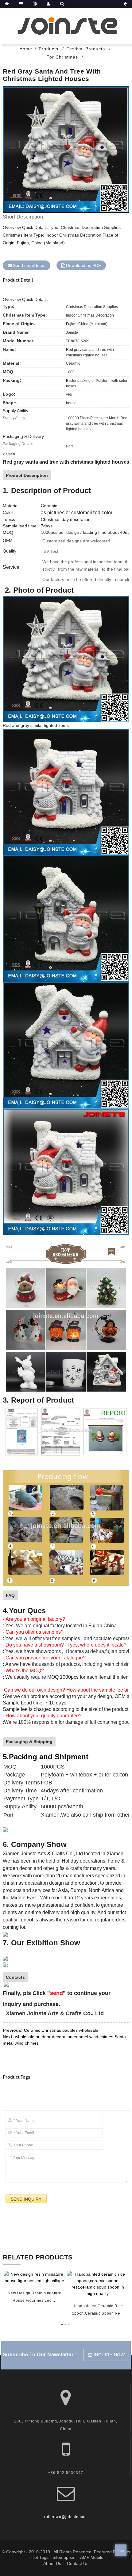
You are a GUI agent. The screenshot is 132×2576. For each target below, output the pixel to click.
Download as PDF (83, 265)
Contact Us (78, 2563)
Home (26, 49)
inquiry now (109, 2355)
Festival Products (86, 49)
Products (49, 49)
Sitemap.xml (64, 2557)
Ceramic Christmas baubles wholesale (61, 2030)
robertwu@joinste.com (66, 2517)
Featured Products (112, 2552)
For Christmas (62, 57)
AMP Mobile (92, 2557)
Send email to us (29, 265)
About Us (52, 2563)
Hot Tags (40, 2557)
